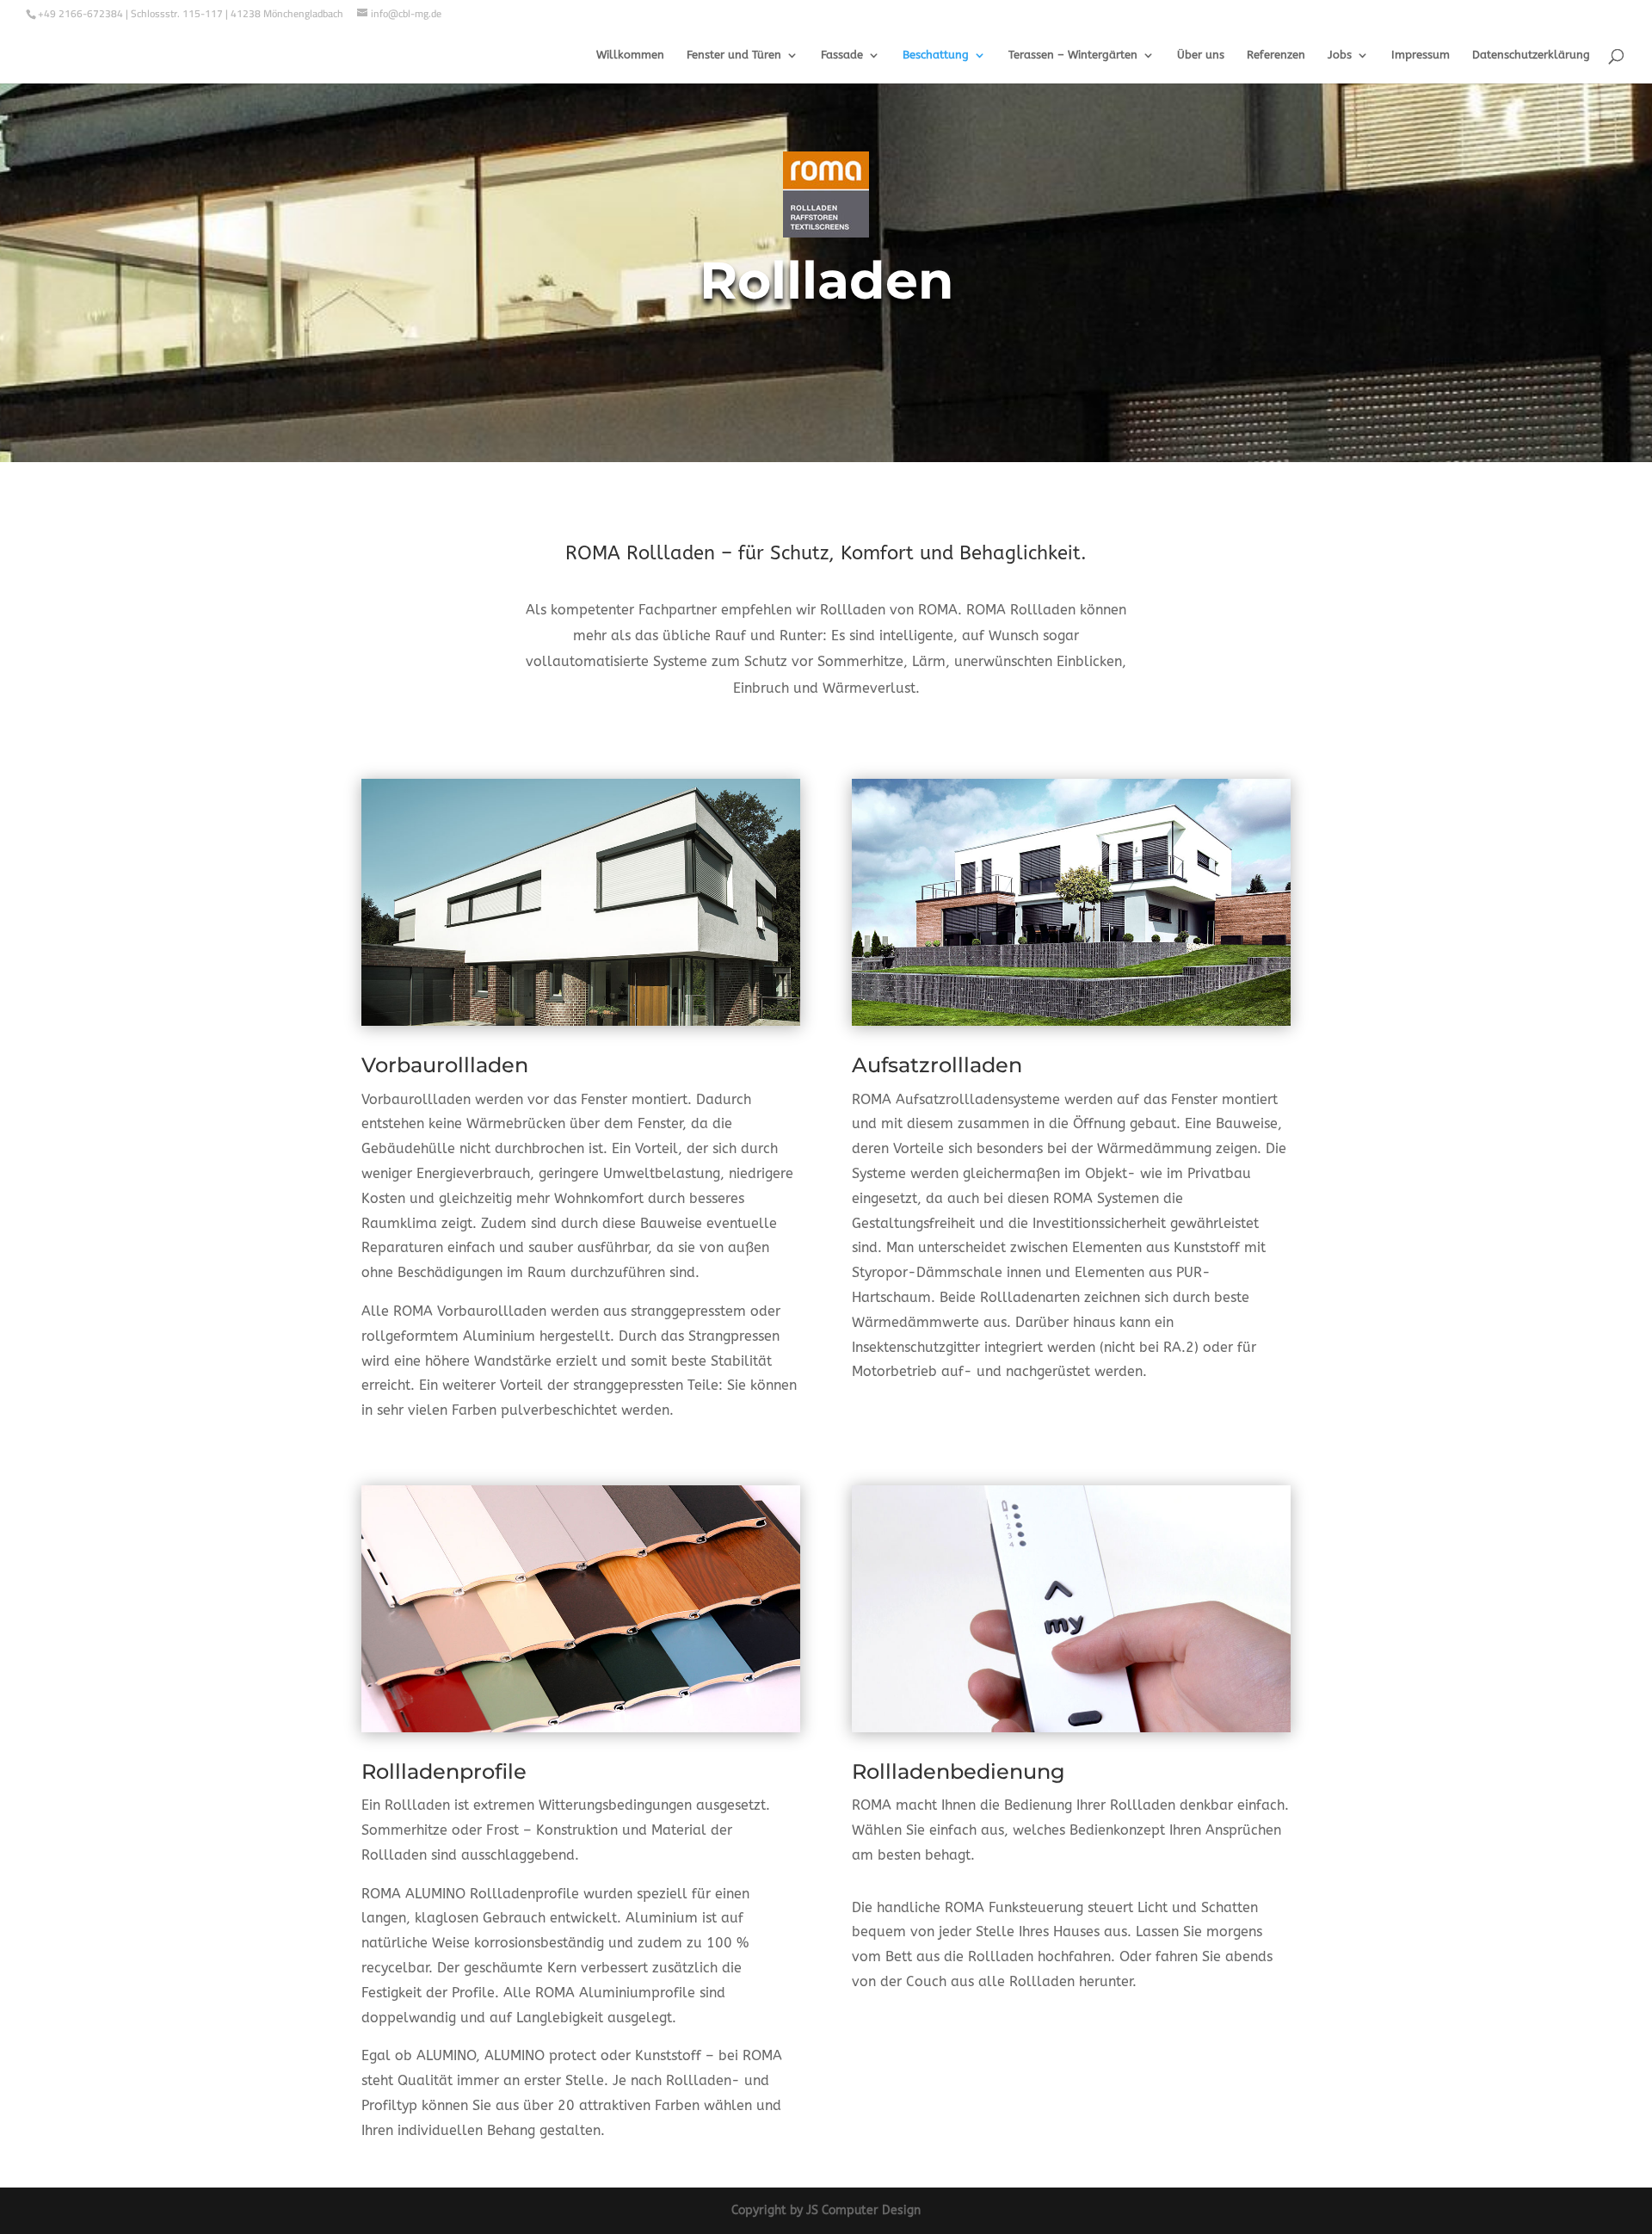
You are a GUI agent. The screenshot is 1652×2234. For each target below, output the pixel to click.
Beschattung (936, 55)
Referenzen (1276, 55)
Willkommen (630, 55)
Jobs (1340, 55)
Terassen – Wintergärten (1073, 55)
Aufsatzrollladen (937, 1065)
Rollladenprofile (444, 1771)
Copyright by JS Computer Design (826, 2210)
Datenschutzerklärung (1531, 55)
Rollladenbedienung (959, 1771)
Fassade (842, 55)
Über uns (1201, 55)
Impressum (1421, 55)
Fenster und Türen (734, 55)
